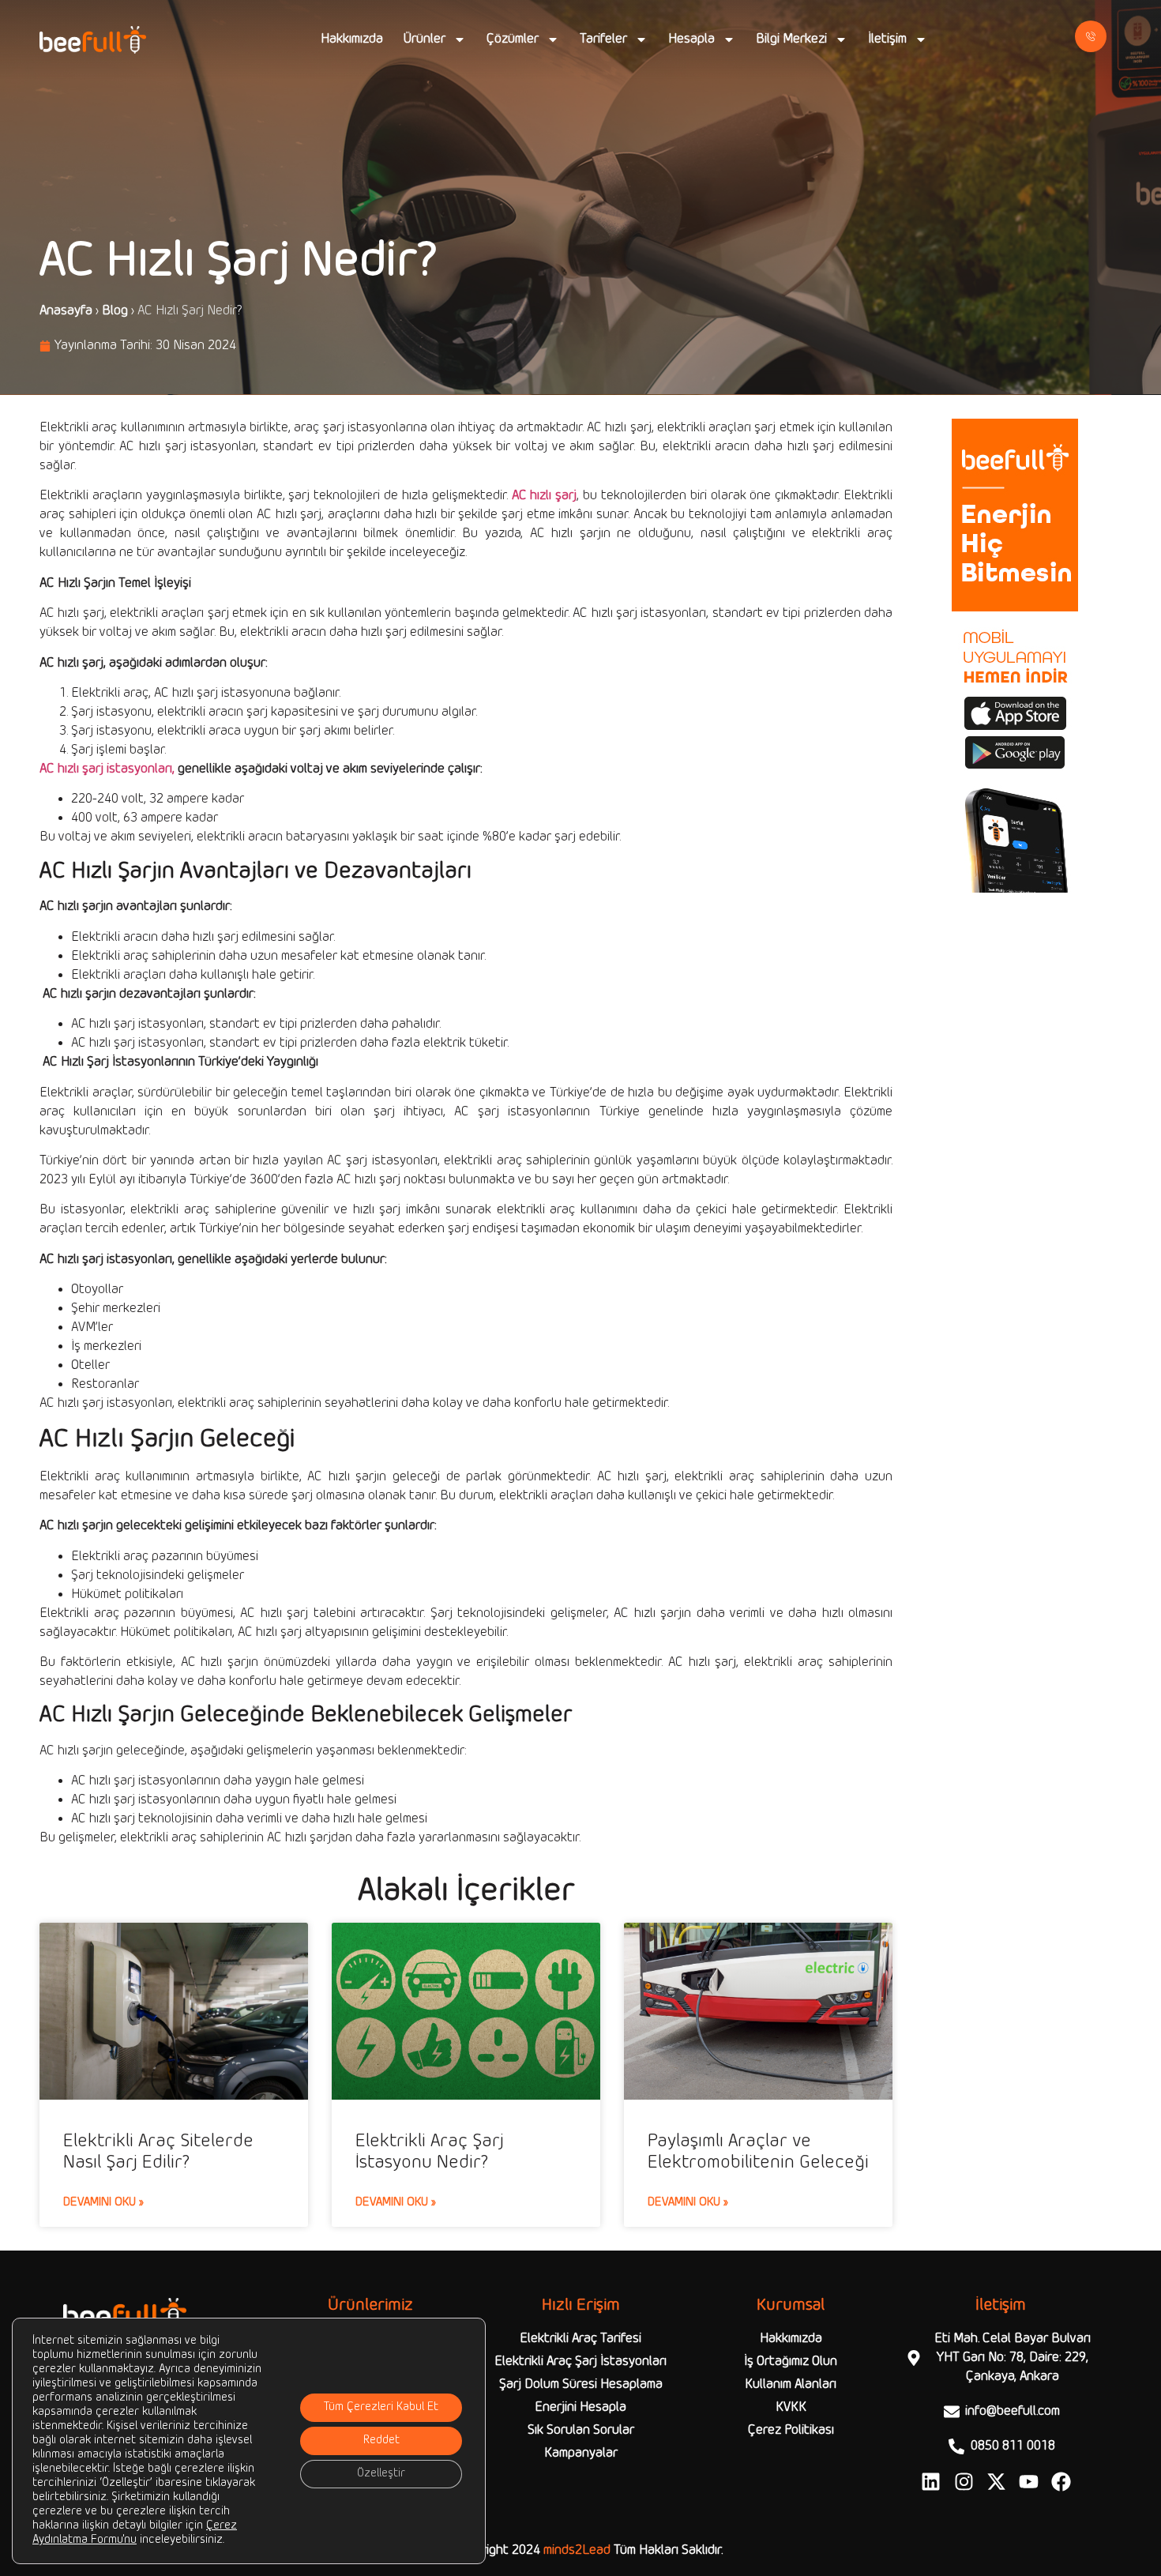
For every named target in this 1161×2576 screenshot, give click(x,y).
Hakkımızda (352, 39)
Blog (115, 311)
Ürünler (425, 39)
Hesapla (691, 39)
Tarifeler (603, 39)
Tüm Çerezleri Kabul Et (381, 2407)
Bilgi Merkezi (791, 39)
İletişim (887, 39)
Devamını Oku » (103, 2202)
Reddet (381, 2441)
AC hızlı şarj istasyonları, (107, 769)
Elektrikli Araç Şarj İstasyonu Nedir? (430, 2152)
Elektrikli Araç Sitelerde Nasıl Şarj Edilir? (158, 2152)
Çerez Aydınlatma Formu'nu (135, 2533)
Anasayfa (66, 311)
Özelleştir (381, 2474)
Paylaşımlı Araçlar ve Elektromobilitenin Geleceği (758, 2152)
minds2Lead (577, 2550)
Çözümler (513, 39)
